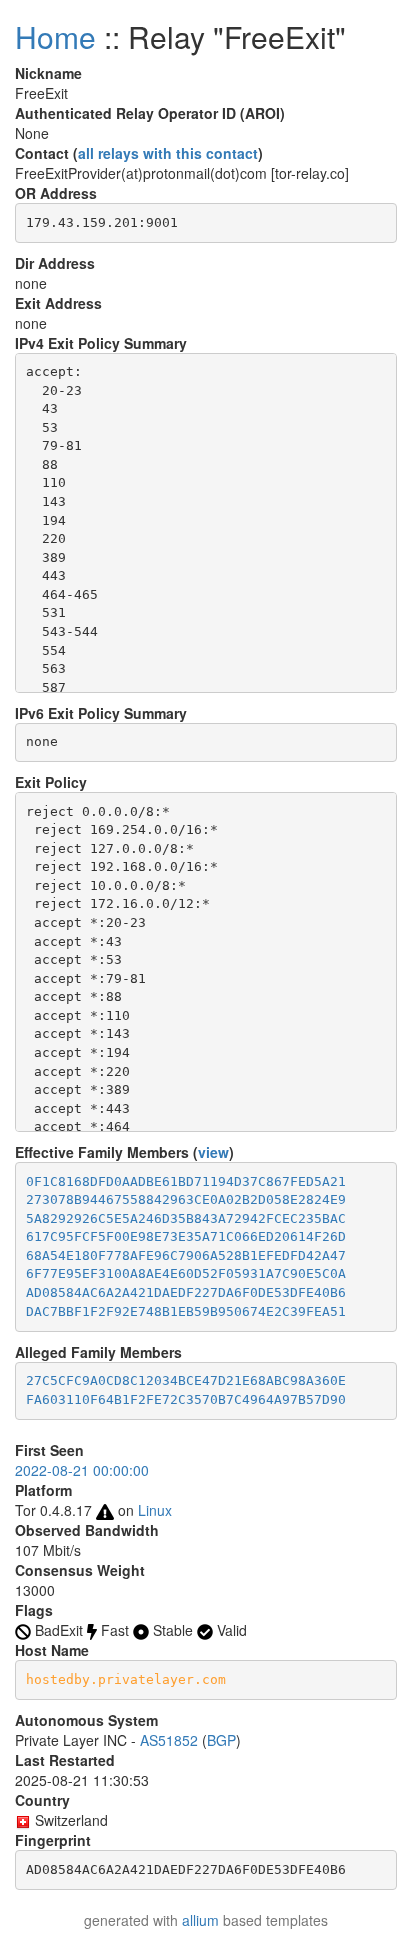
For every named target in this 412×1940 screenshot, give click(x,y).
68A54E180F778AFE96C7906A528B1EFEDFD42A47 (186, 1255)
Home (55, 36)
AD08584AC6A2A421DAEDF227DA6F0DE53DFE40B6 (186, 1292)
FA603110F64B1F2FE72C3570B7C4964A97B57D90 (186, 1399)
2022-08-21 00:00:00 (82, 1470)
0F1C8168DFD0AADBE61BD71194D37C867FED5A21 (186, 1181)
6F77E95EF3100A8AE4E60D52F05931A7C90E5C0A (186, 1273)
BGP (221, 1740)
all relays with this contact (168, 153)
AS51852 (169, 1740)
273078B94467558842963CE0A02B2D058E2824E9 (186, 1199)
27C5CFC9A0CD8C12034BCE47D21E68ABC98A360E (186, 1380)
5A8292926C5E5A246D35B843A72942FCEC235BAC (186, 1218)
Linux (155, 1510)
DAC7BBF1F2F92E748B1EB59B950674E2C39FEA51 (186, 1311)
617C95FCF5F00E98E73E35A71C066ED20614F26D (186, 1236)
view (213, 1152)
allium (200, 1920)
